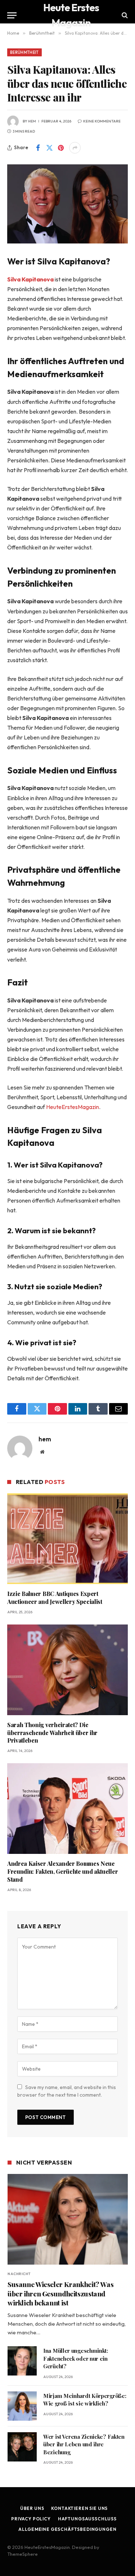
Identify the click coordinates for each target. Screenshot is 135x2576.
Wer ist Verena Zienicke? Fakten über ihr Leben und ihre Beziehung (84, 2444)
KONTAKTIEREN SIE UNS (79, 2508)
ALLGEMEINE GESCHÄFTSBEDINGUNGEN (67, 2529)
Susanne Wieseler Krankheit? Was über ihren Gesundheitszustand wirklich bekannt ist (60, 2294)
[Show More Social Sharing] (75, 148)
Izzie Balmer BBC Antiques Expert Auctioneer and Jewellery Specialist (55, 1598)
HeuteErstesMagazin (73, 1107)
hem (32, 121)
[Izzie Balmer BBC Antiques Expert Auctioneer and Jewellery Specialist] (67, 1539)
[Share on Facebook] (38, 148)
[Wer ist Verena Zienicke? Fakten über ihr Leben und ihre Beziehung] (22, 2447)
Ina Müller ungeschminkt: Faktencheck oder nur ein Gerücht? (76, 2358)
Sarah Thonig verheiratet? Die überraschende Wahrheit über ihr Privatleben (52, 1733)
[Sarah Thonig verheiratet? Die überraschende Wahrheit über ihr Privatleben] (67, 1670)
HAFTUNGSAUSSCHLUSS (87, 2519)
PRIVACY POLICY (31, 2519)
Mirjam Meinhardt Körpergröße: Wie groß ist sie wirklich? (85, 2400)
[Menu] (12, 15)
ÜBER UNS (32, 2508)
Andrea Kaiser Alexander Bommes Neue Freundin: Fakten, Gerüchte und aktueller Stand (62, 1871)
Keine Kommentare (102, 121)
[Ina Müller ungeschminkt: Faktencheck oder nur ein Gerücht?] (22, 2361)
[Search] (124, 15)
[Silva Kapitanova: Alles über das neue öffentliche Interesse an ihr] (67, 204)
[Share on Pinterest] (61, 148)
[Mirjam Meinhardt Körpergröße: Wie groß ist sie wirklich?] (22, 2406)
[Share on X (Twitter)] (49, 148)
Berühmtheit (24, 52)
